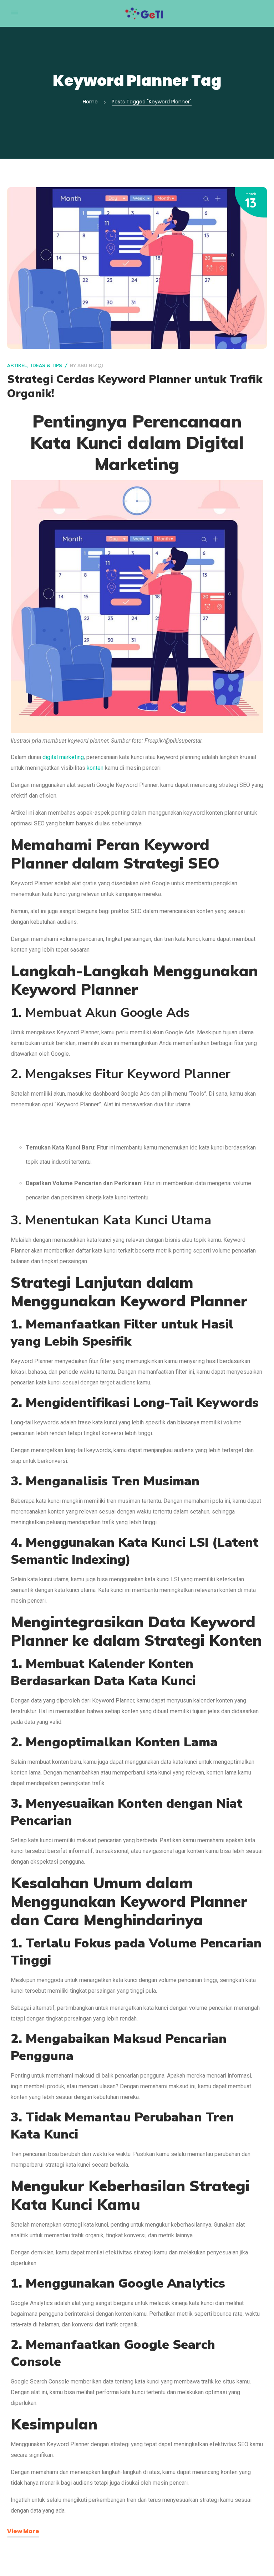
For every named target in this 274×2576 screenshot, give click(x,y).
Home (90, 102)
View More (23, 2531)
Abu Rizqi (90, 365)
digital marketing (63, 757)
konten (95, 768)
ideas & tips (47, 365)
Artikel (17, 365)
